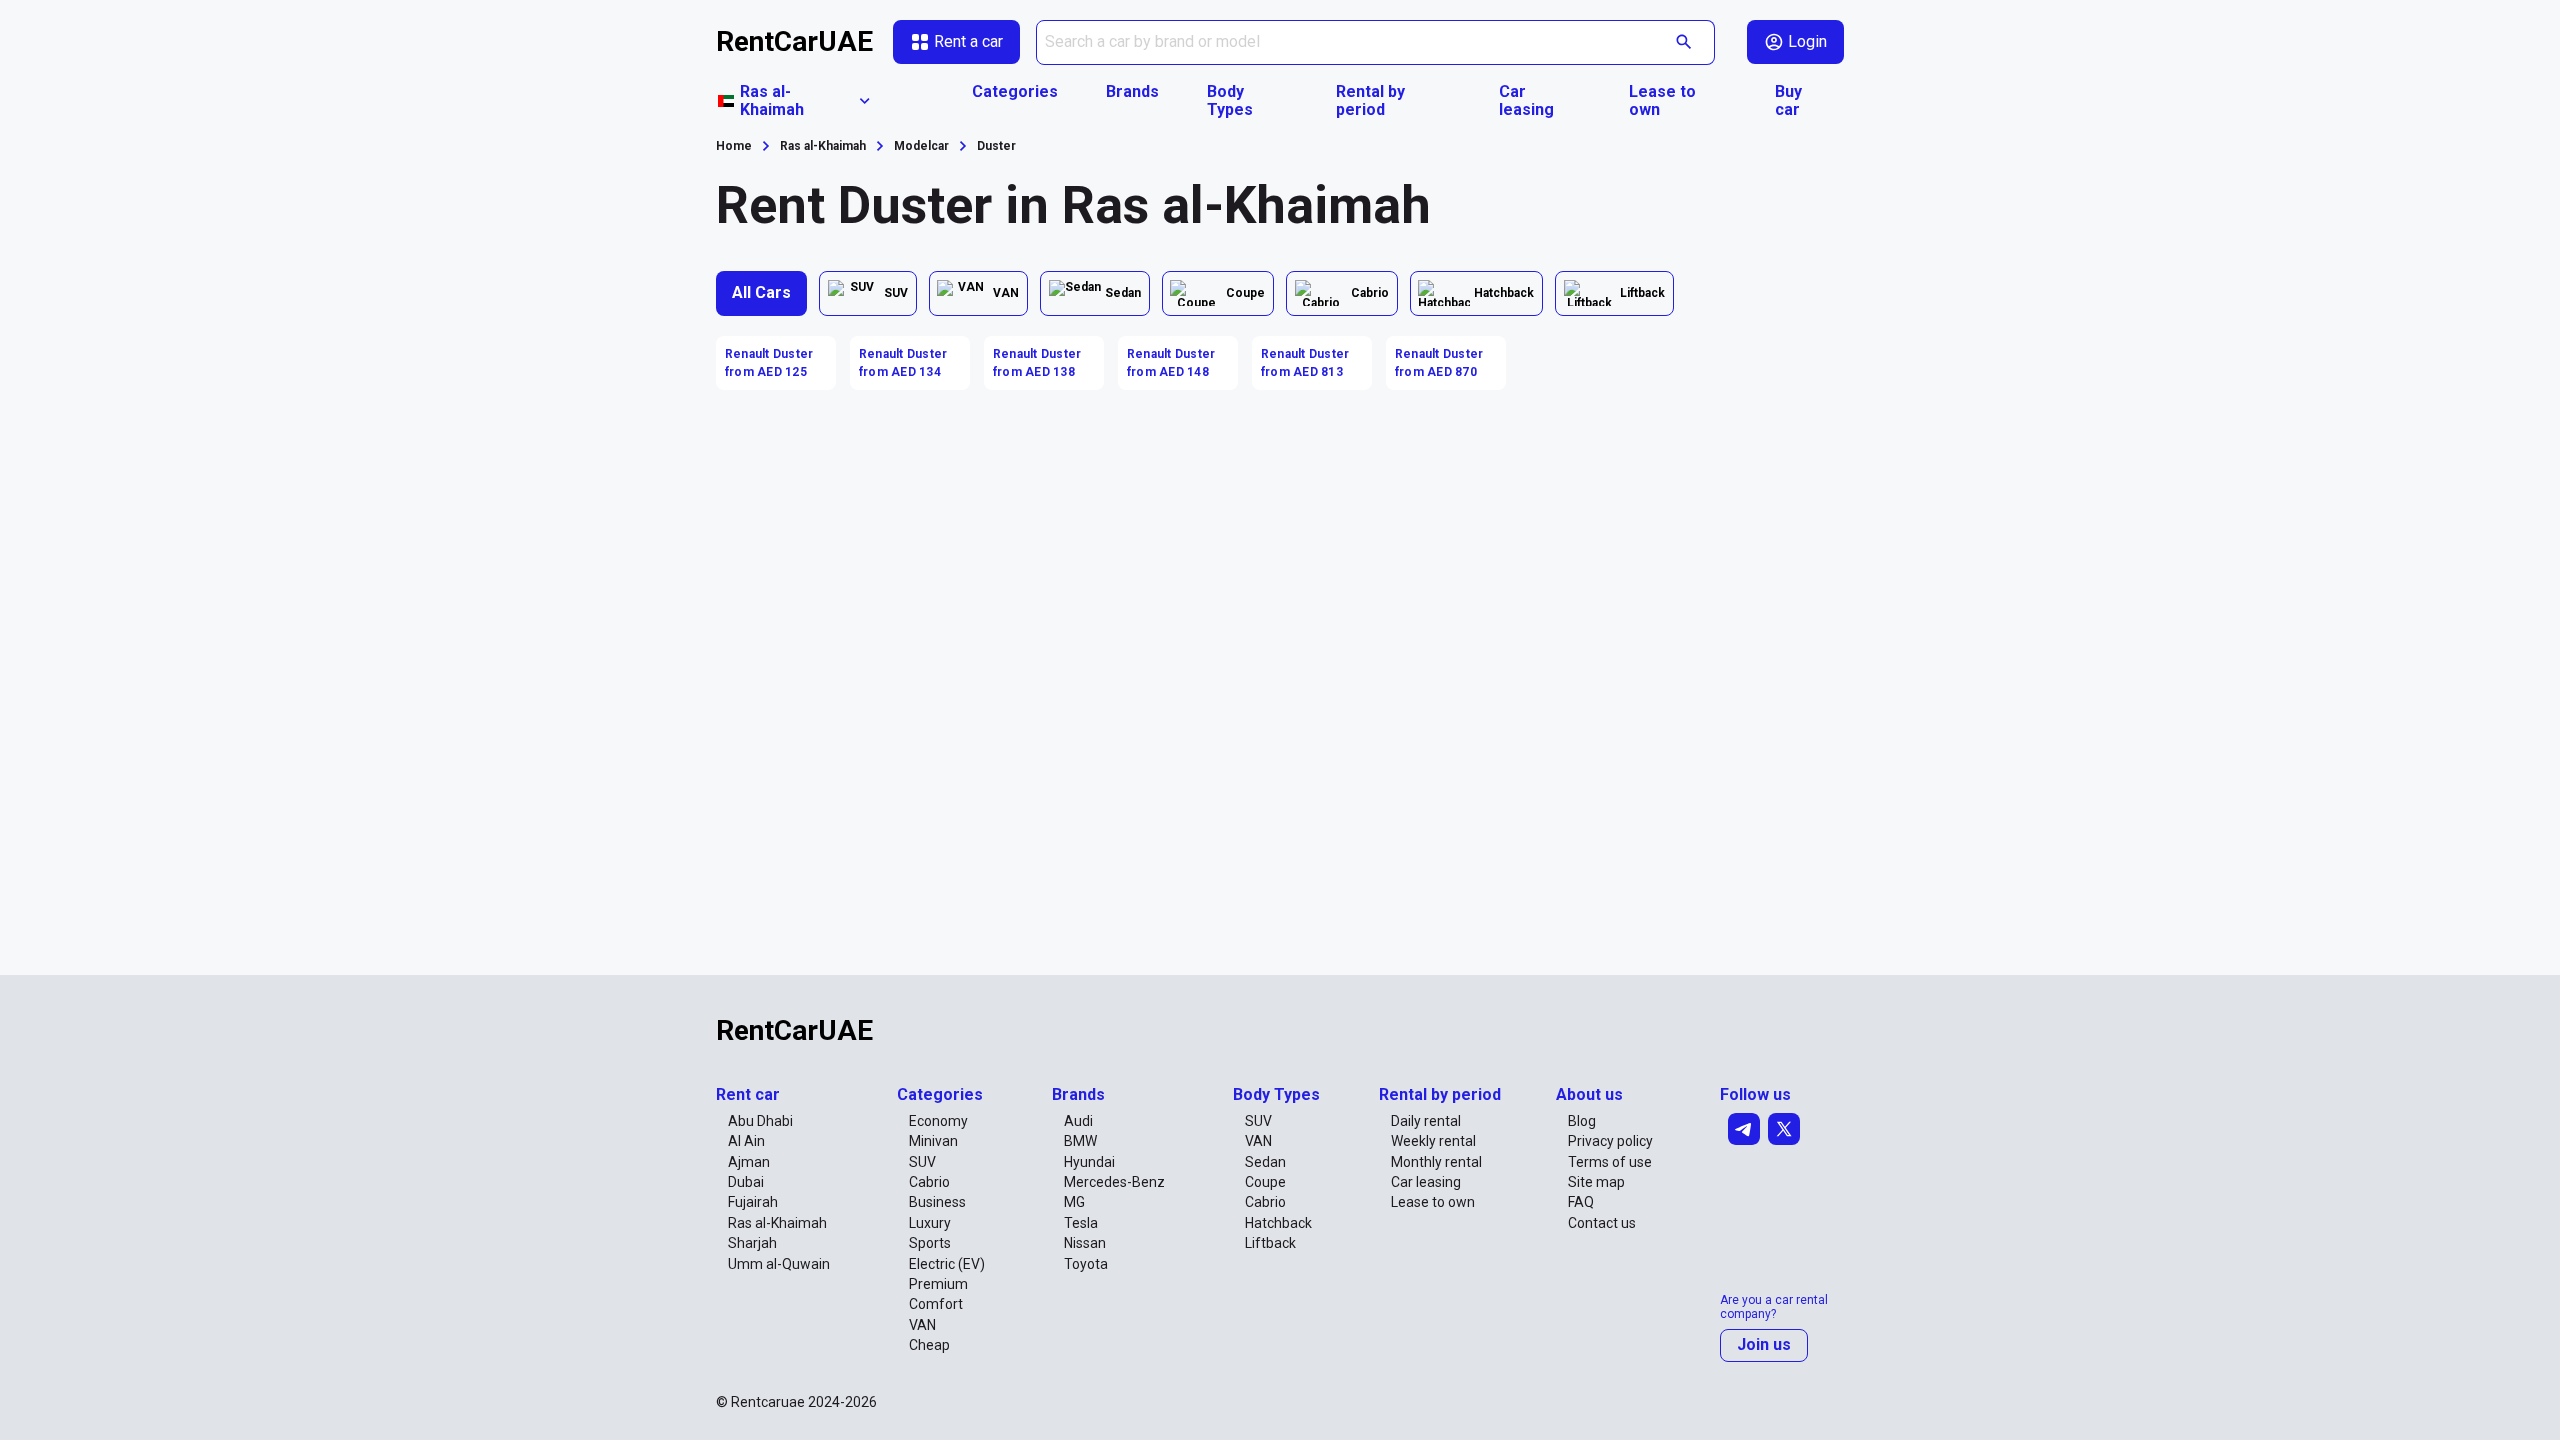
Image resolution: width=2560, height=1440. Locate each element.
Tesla (1081, 1223)
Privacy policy (1610, 1141)
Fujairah (753, 1202)
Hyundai (1089, 1162)
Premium (938, 1284)
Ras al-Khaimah (777, 1223)
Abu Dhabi (760, 1121)
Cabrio (929, 1182)
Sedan (1265, 1162)
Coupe (1265, 1182)
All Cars (761, 292)
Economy (938, 1121)
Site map (1596, 1182)
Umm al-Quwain (779, 1264)
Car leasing (1526, 101)
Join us (1764, 1344)
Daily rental (1426, 1121)
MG (1074, 1202)
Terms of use (1610, 1162)
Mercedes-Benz (1114, 1182)
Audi (1078, 1121)
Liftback (1270, 1243)
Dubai (746, 1182)
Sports (930, 1243)
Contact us (1602, 1223)
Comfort (936, 1304)
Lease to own (1662, 101)
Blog (1582, 1121)
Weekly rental (1433, 1141)
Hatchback (1278, 1223)
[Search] (1684, 42)
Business (937, 1202)
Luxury (930, 1223)
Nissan (1085, 1243)
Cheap (929, 1345)
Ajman (749, 1162)
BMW (1080, 1141)
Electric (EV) (947, 1264)
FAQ (1581, 1202)
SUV (922, 1162)
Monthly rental (1436, 1162)
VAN (922, 1325)
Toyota (1086, 1264)
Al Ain (746, 1141)
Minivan (933, 1141)
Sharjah (752, 1243)
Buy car (1788, 101)
